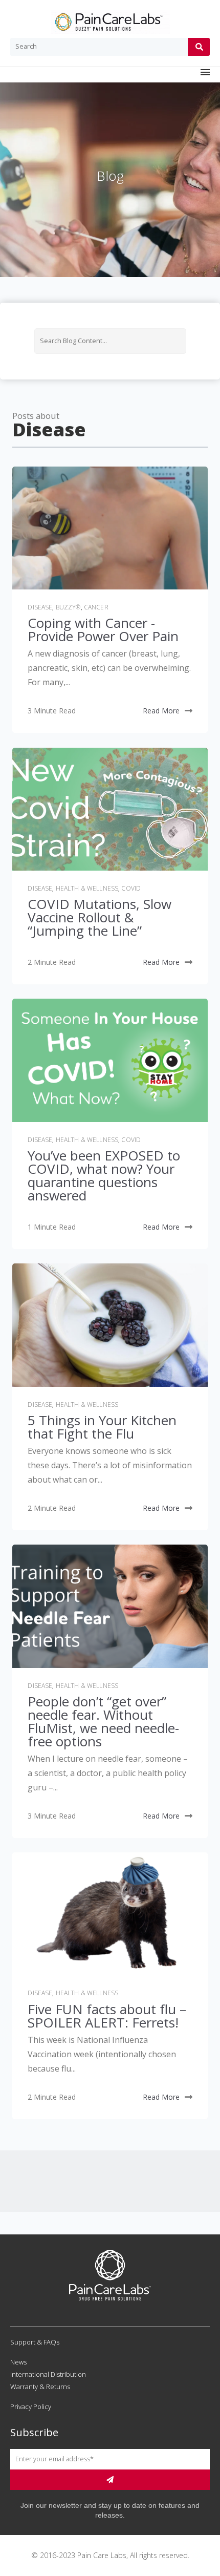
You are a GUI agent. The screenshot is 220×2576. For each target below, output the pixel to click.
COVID (131, 888)
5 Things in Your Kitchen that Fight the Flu (102, 1427)
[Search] (199, 47)
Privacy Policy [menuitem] (31, 2406)
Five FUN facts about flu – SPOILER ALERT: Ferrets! (107, 2016)
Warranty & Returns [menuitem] (40, 2387)
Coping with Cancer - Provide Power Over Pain (103, 629)
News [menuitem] (18, 2362)
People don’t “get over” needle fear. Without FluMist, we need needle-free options (103, 1721)
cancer (96, 607)
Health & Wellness (87, 888)
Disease (40, 607)
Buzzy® (68, 607)
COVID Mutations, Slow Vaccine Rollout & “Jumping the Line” (100, 917)
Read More (161, 711)
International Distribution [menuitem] (48, 2374)
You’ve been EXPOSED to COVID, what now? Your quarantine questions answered (104, 1175)
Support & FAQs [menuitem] (35, 2342)
